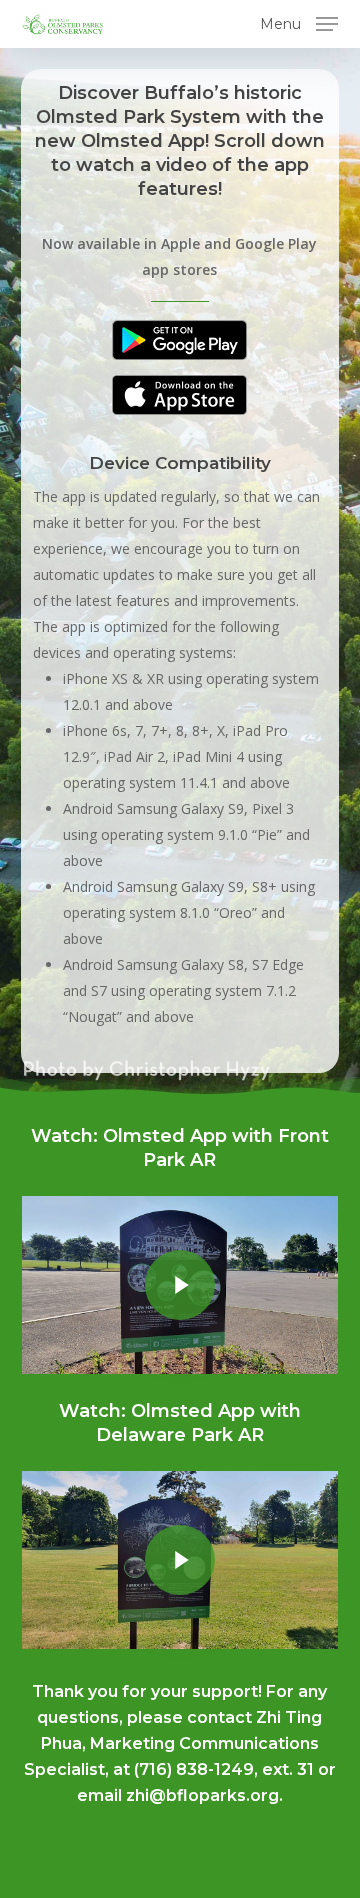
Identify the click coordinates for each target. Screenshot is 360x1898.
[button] (299, 22)
